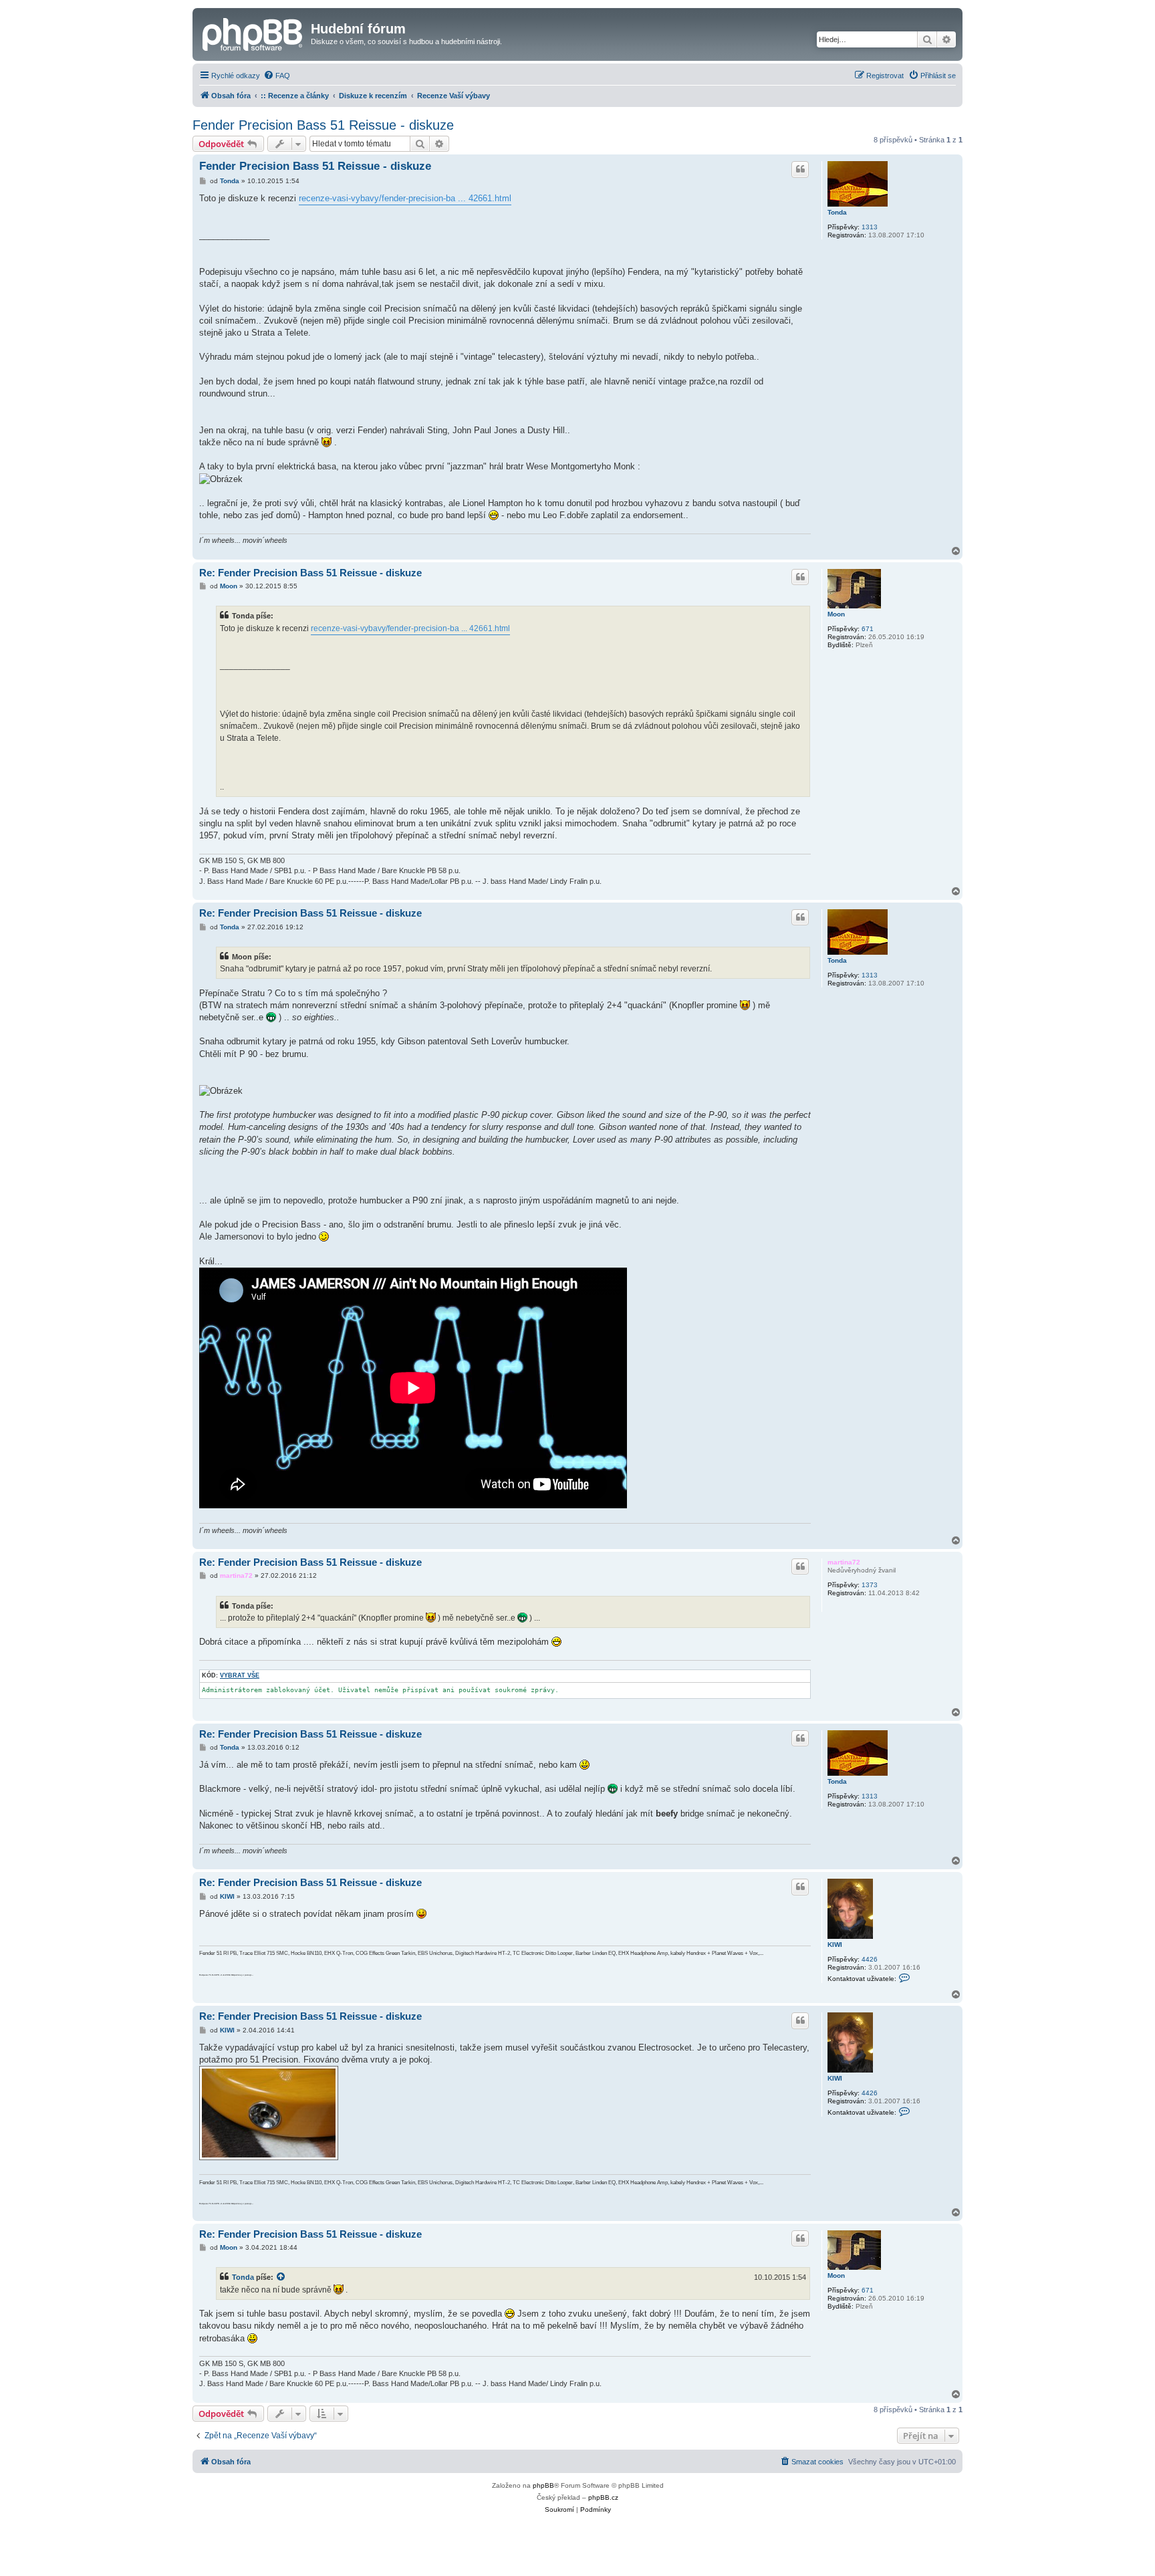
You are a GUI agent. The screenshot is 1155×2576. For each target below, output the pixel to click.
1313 (870, 227)
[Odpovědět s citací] (800, 169)
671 (868, 629)
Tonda (837, 212)
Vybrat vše (240, 1675)
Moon (836, 614)
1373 (870, 1585)
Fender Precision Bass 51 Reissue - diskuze (323, 125)
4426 (870, 1959)
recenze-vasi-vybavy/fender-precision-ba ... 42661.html (405, 198)
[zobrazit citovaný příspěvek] (281, 2277)
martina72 (844, 1562)
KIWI (835, 1945)
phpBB (543, 2485)
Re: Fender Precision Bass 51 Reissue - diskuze (310, 573)
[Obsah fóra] (253, 33)
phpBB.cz (603, 2497)
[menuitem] (277, 76)
